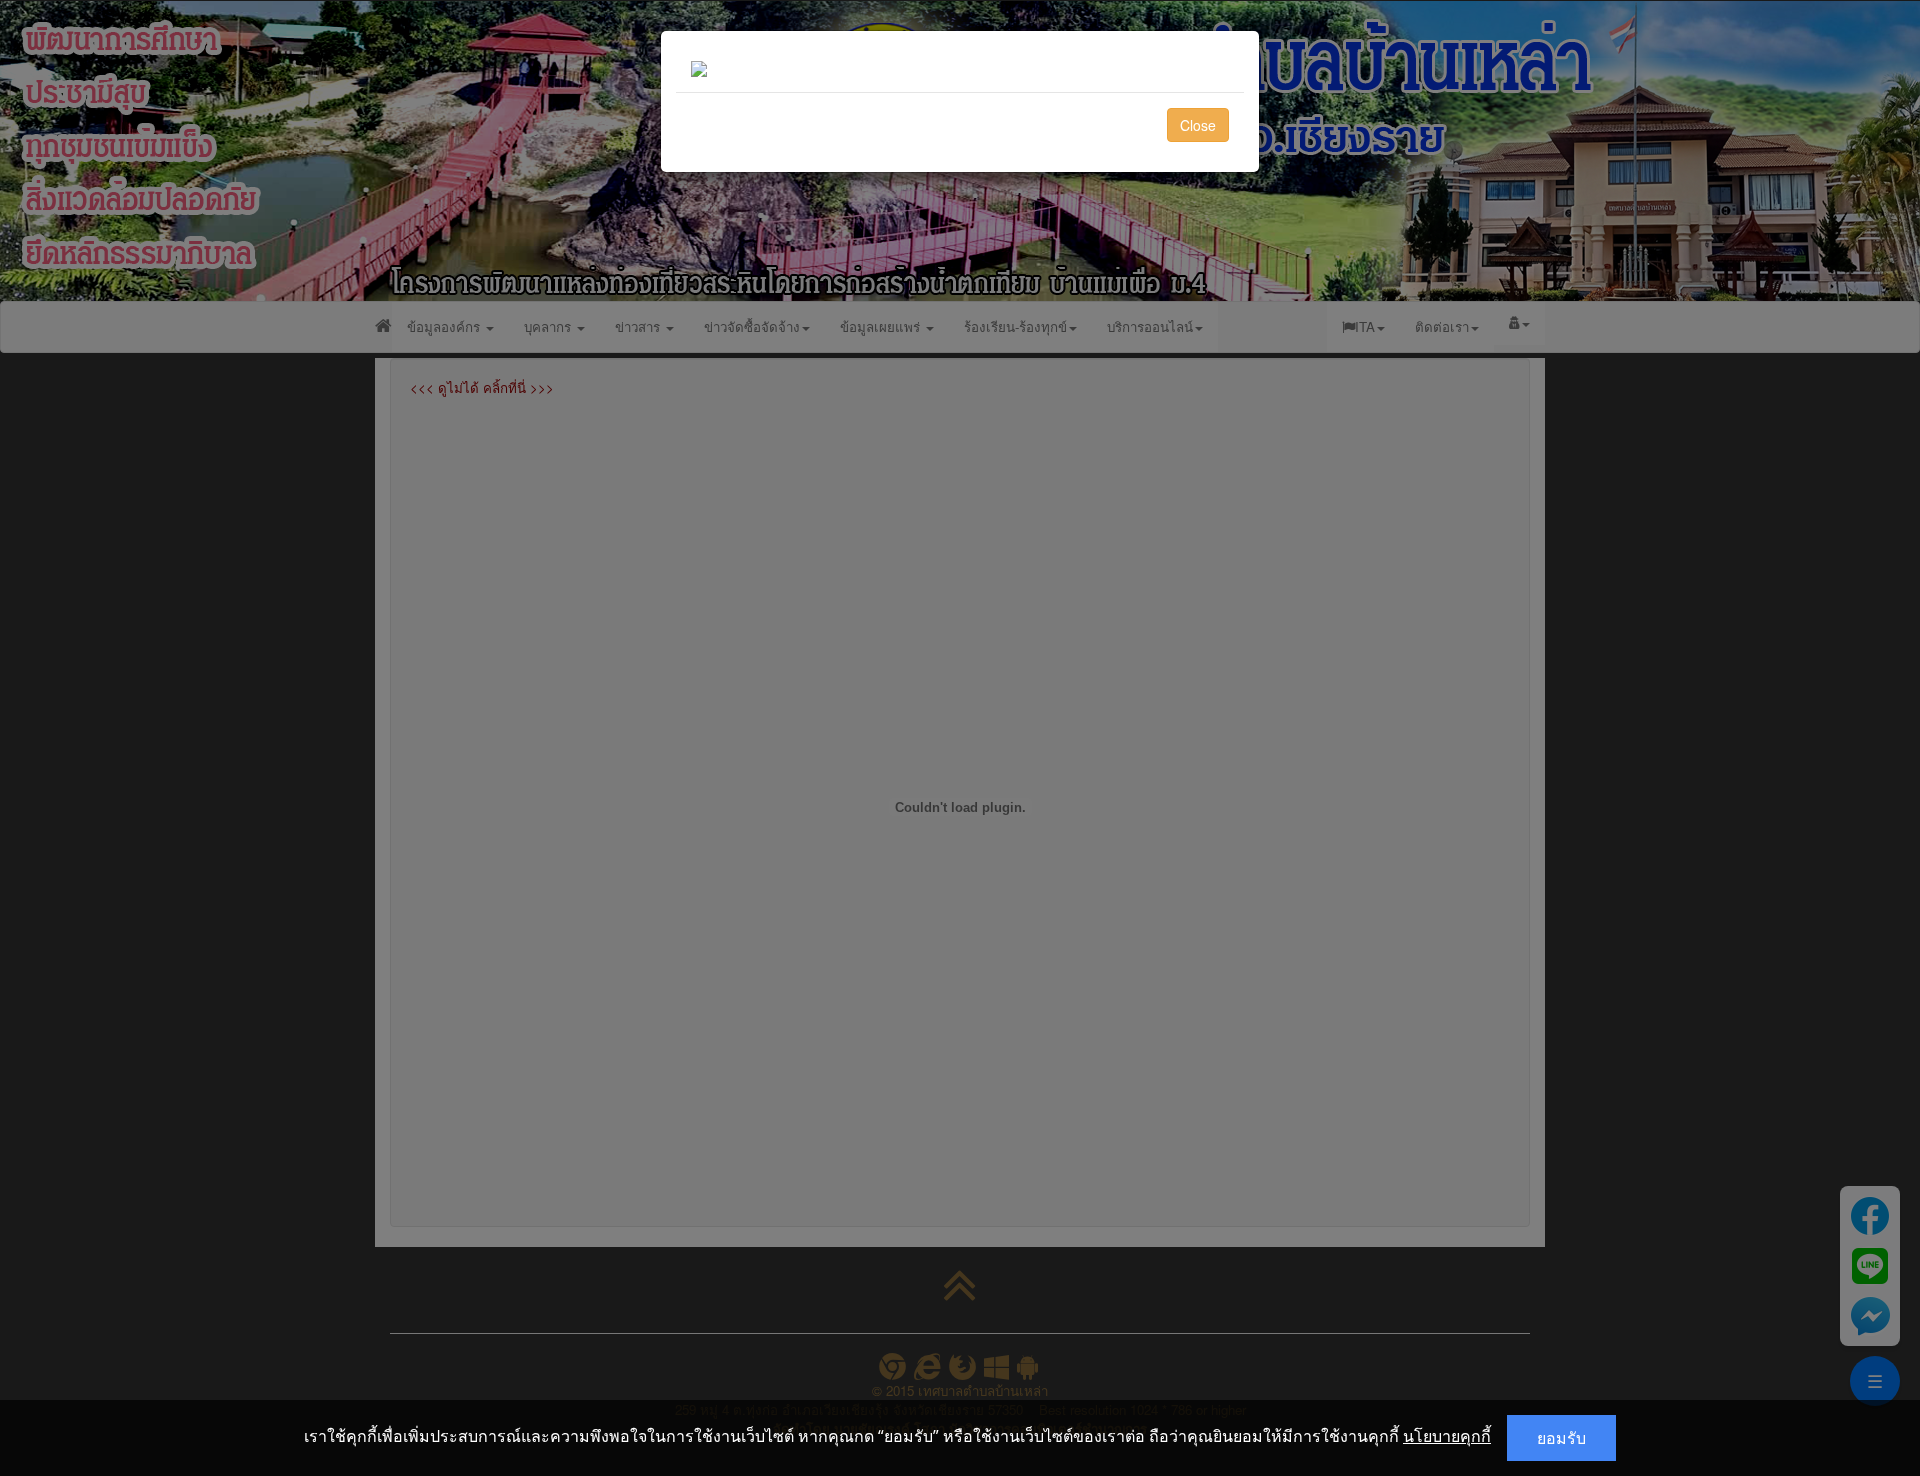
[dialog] (960, 738)
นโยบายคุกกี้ (1447, 1436)
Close (1198, 125)
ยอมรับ (1561, 1438)
